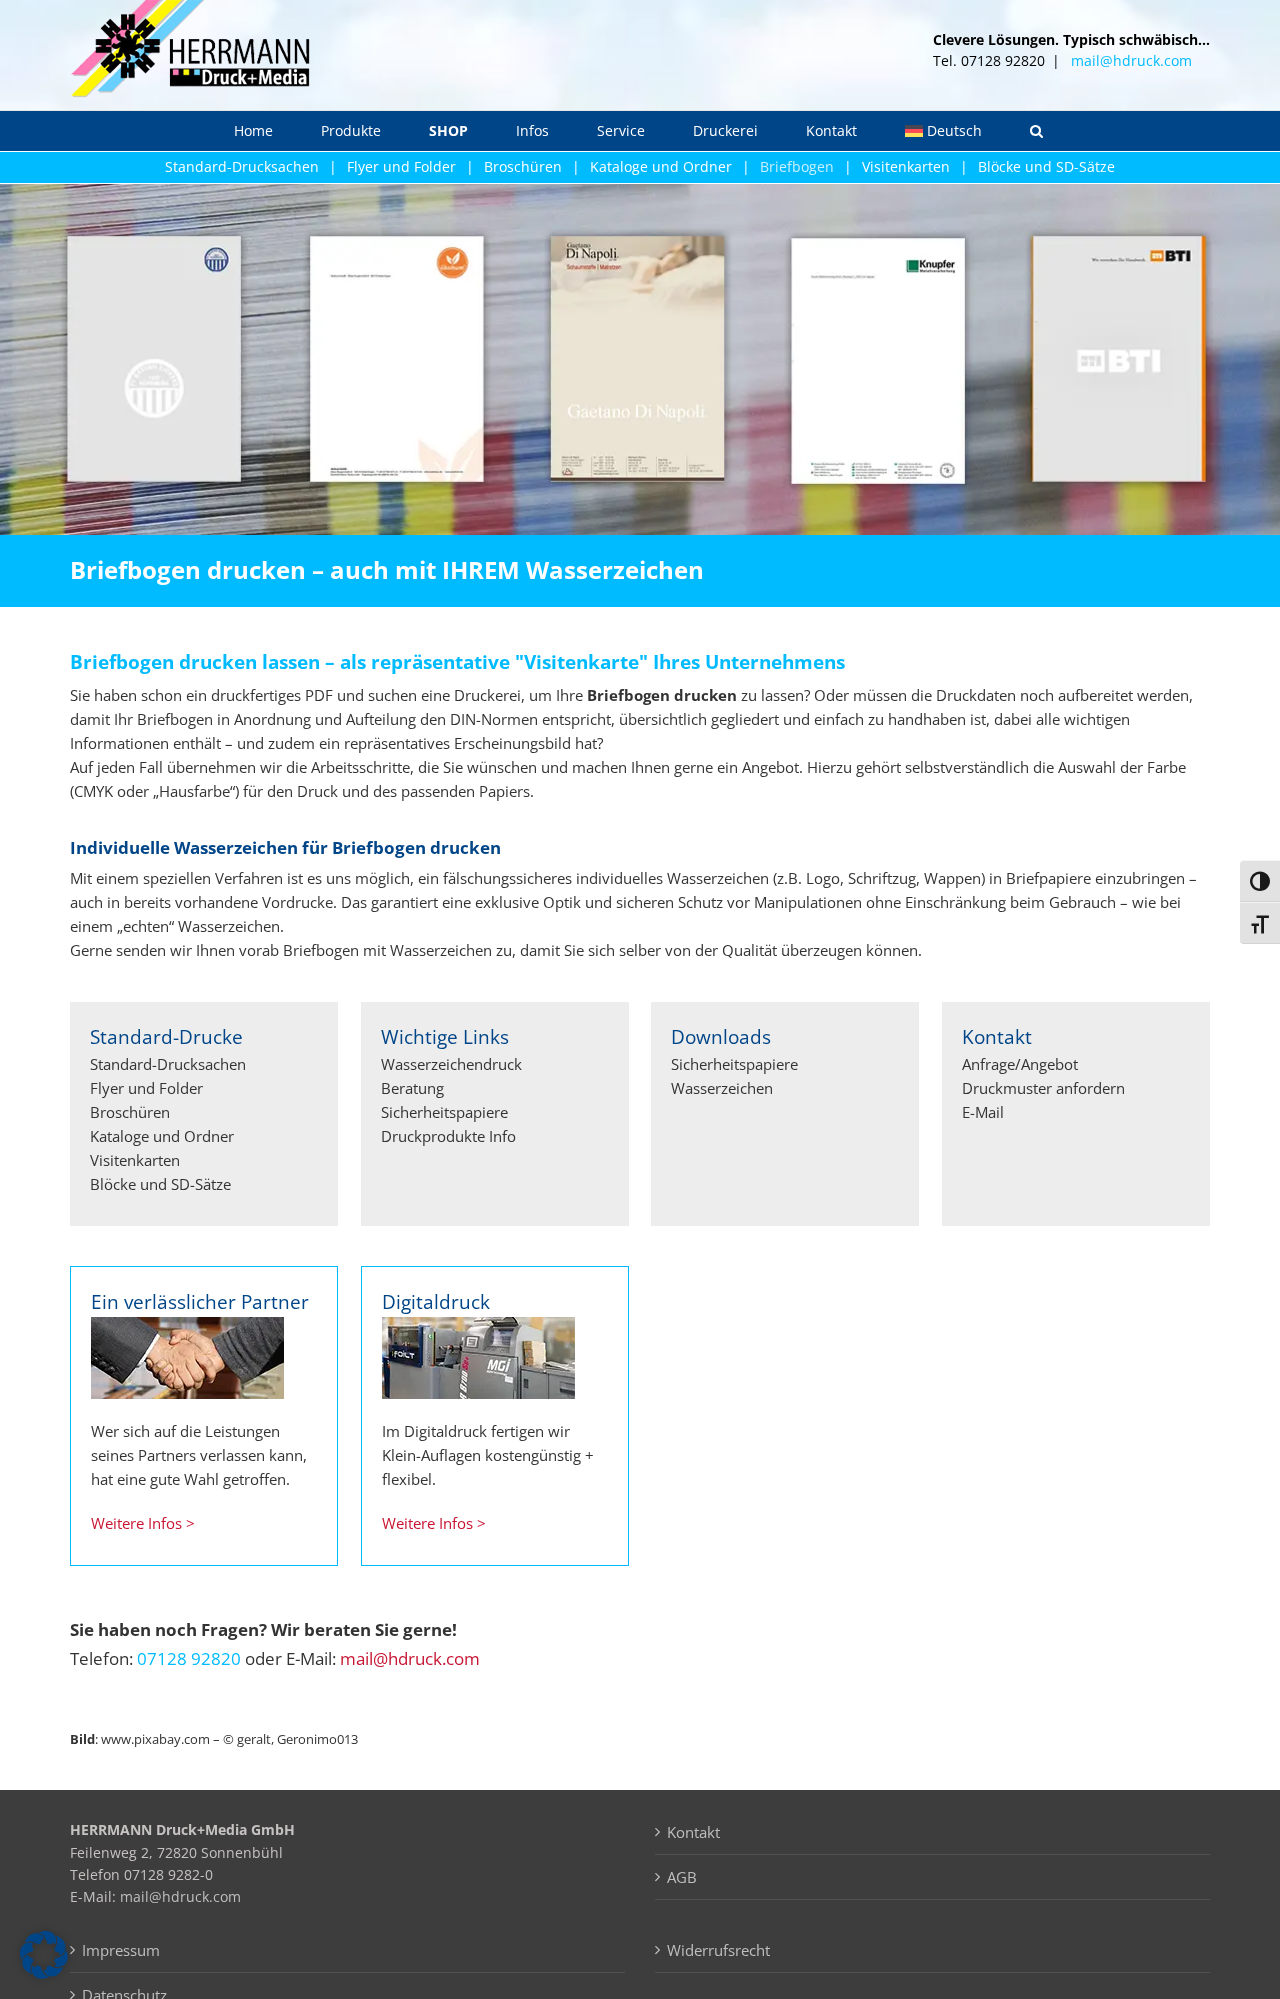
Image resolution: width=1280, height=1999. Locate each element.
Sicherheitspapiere (444, 1112)
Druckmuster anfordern (1043, 1088)
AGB (682, 1877)
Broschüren (523, 166)
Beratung (412, 1088)
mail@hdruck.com (1131, 60)
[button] (1037, 131)
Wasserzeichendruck (451, 1064)
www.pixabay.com (155, 1739)
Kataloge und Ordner (661, 166)
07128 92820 (189, 1658)
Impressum (121, 1950)
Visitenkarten (906, 166)
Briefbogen (797, 166)
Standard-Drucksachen (242, 166)
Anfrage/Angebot (1020, 1064)
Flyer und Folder (401, 166)
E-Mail (983, 1112)
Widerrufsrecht (718, 1950)
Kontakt (693, 1832)
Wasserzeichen (722, 1088)
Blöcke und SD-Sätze (1046, 166)
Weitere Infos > (143, 1523)
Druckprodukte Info (448, 1136)
